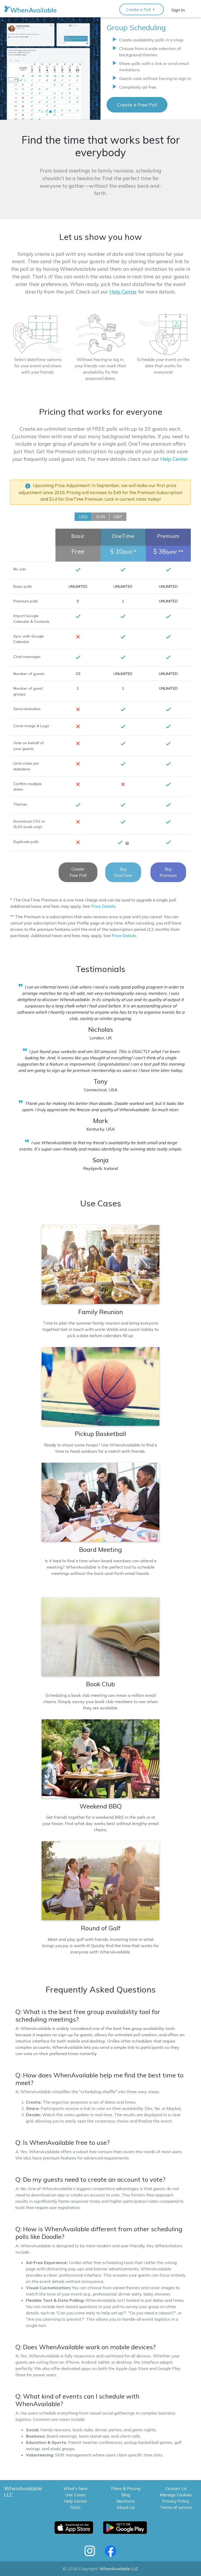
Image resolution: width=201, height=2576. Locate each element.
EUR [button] (101, 517)
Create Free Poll (78, 872)
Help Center (174, 459)
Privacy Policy (176, 2501)
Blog (126, 2495)
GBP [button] (118, 517)
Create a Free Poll (137, 105)
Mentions (126, 2501)
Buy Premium (168, 872)
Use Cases (75, 2495)
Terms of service (176, 2507)
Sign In (178, 10)
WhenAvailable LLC (119, 2569)
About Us (126, 2507)
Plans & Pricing (126, 2488)
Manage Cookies (176, 2495)
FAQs (75, 2507)
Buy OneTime (123, 872)
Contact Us (176, 2488)
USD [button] (83, 517)
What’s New (76, 2488)
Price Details (103, 906)
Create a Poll (142, 9)
